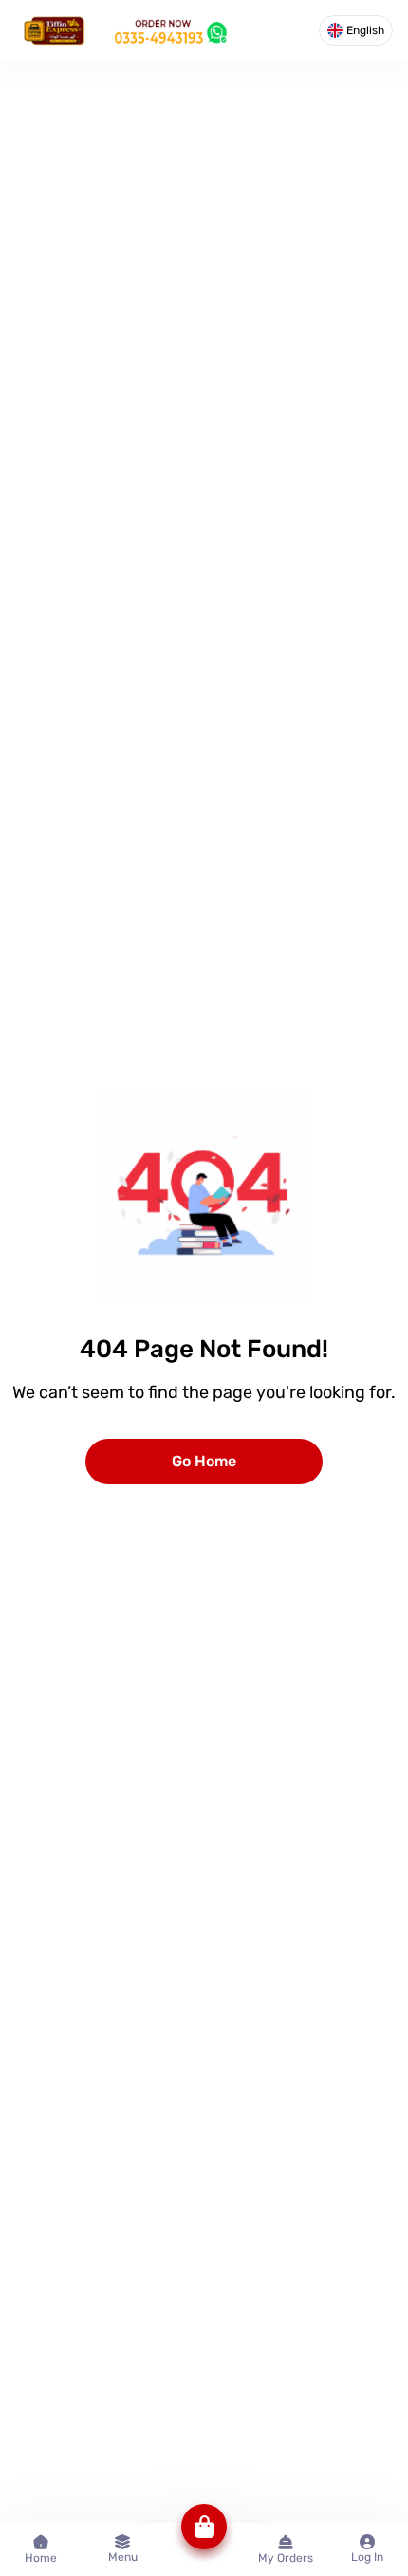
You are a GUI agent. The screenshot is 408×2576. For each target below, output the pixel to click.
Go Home (204, 1461)
